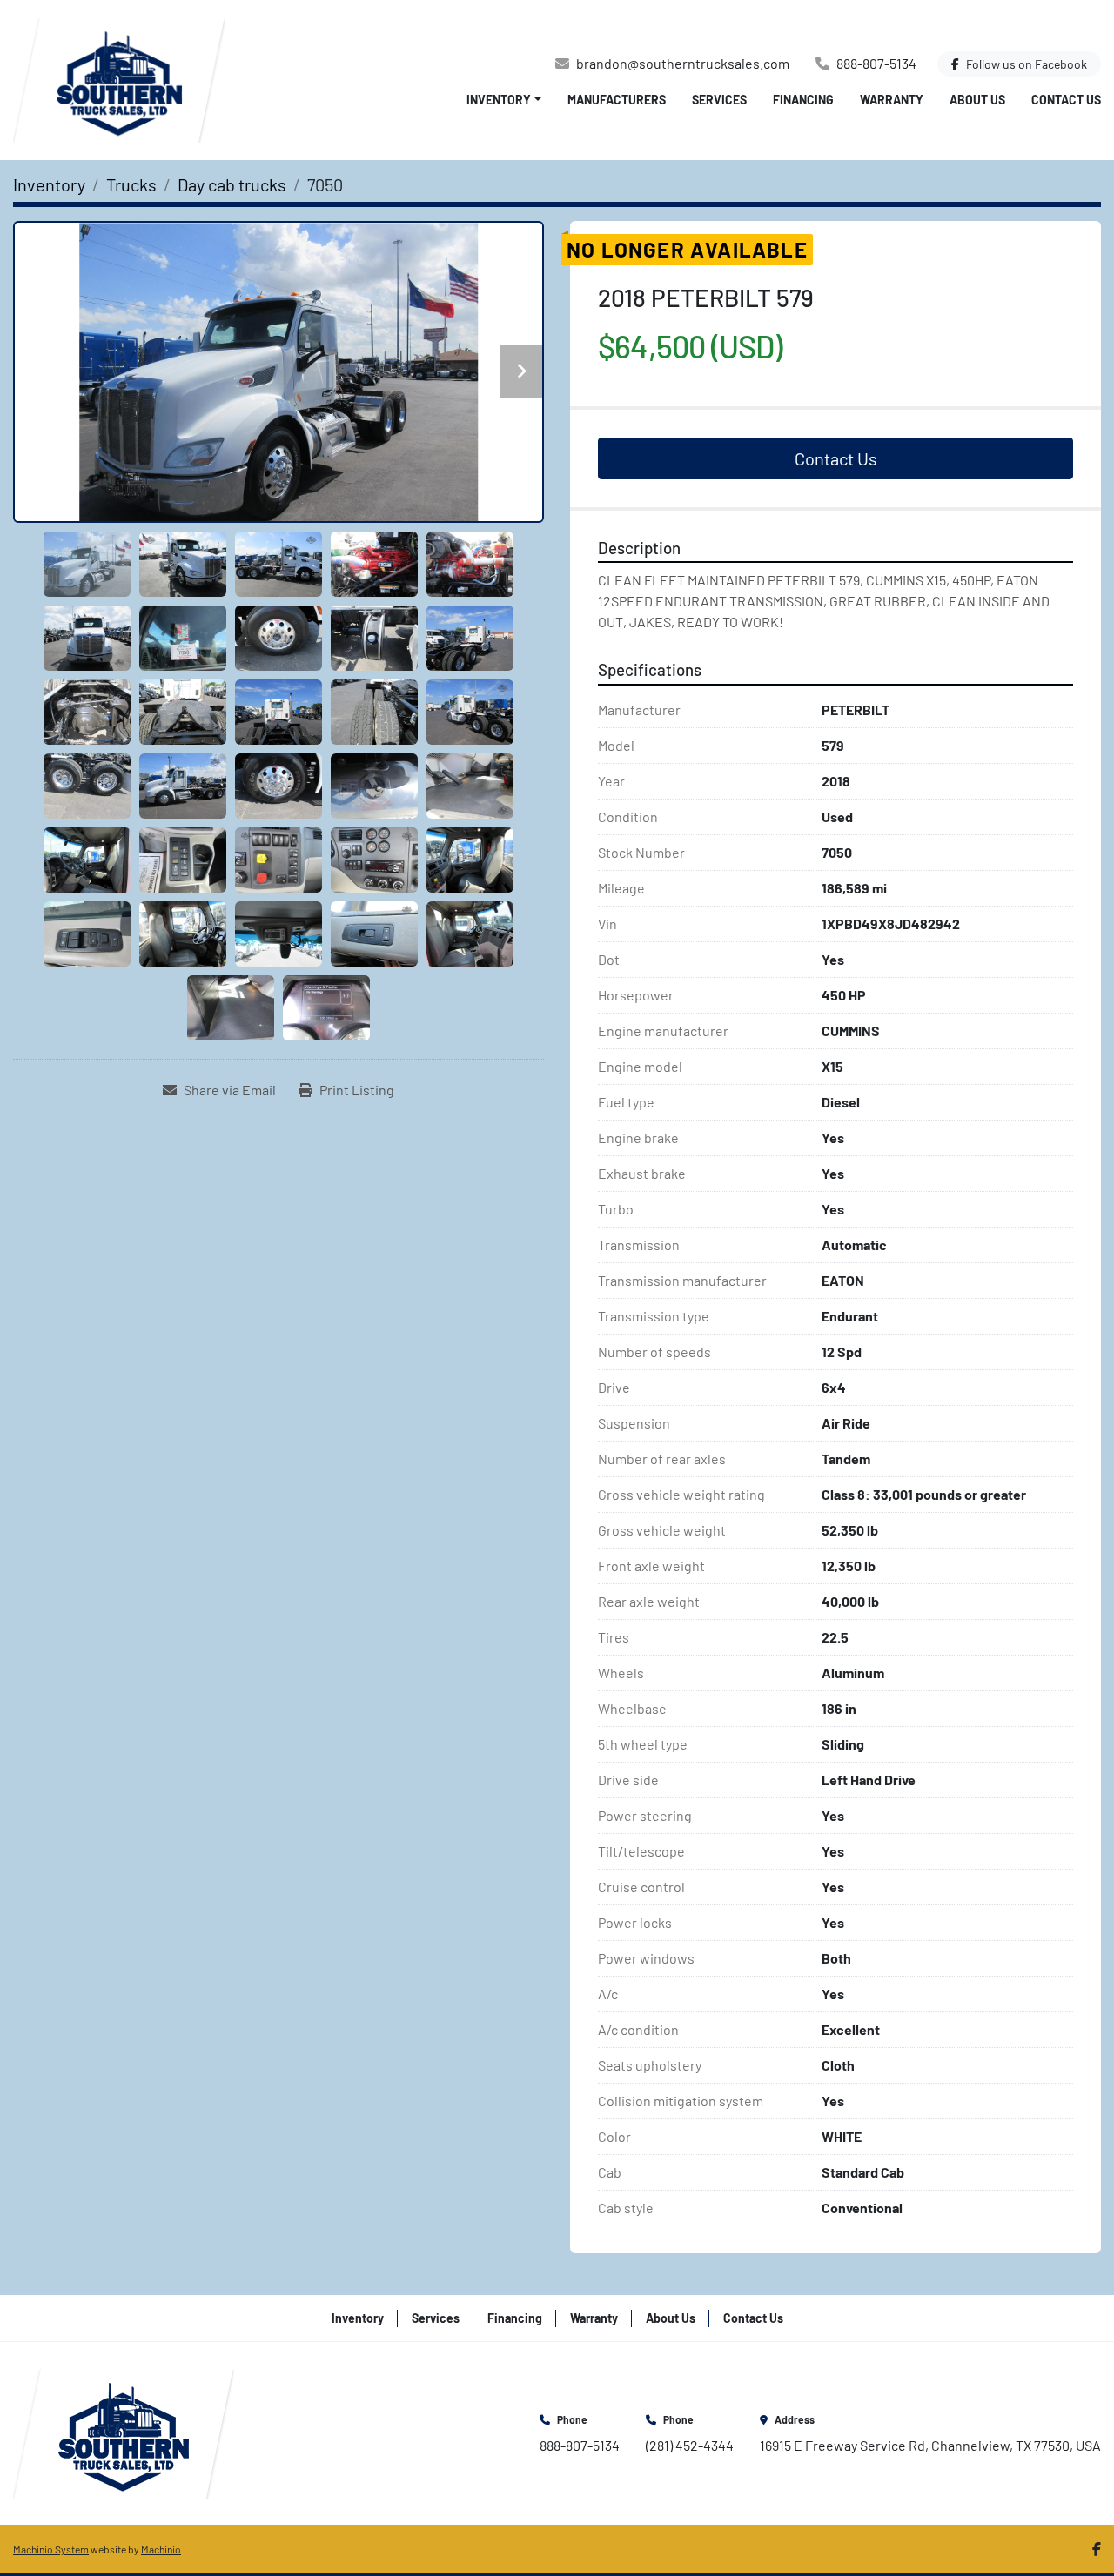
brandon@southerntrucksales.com (683, 63)
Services (719, 100)
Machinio (161, 2549)
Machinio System (51, 2549)
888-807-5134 (876, 63)
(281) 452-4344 (690, 2445)
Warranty (892, 100)
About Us (977, 100)
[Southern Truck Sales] (124, 2431)
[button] (504, 100)
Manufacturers (617, 100)
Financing (803, 100)
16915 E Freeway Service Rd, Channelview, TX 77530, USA (930, 2445)
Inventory (499, 100)
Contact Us (1066, 100)
